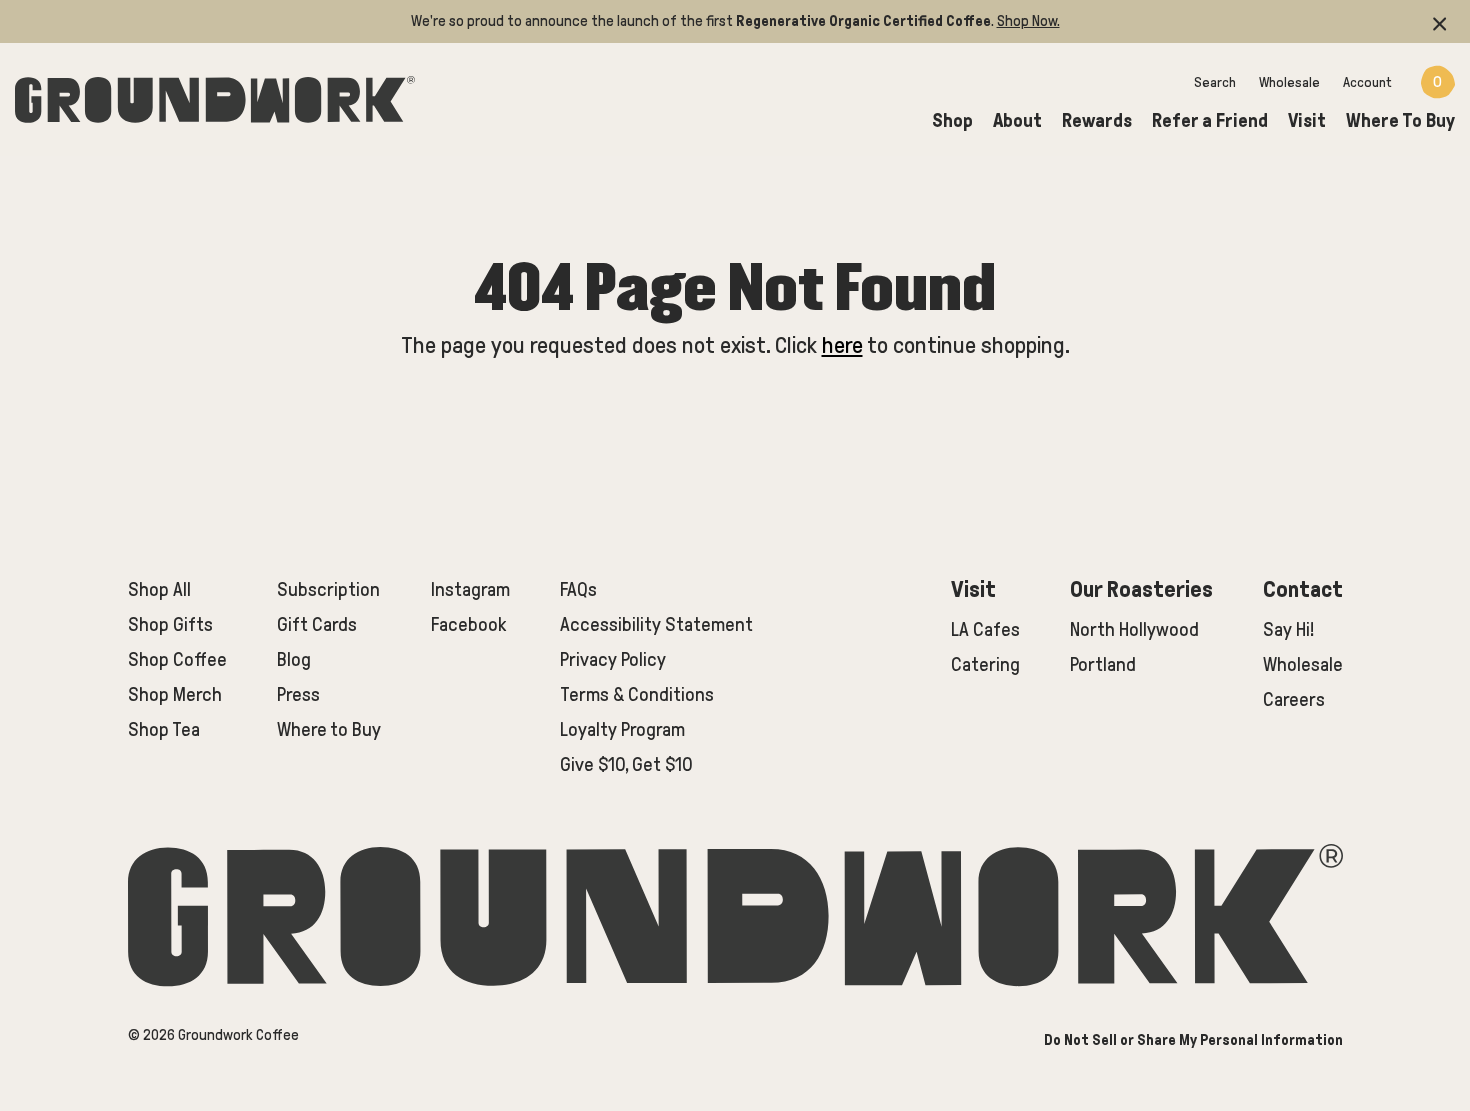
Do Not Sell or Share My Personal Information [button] (1193, 1040)
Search (1215, 82)
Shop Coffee (177, 659)
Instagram (470, 589)
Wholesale (1289, 82)
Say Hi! (1288, 629)
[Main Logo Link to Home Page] (215, 96)
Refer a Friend (1210, 120)
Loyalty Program (622, 729)
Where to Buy (329, 729)
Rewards (1097, 120)
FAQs (578, 589)
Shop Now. (1028, 21)
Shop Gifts (170, 624)
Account (1367, 82)
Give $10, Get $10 (626, 764)
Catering (985, 664)
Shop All (159, 589)
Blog (294, 659)
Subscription (328, 589)
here (842, 345)
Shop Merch (175, 694)
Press (298, 694)
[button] (1440, 21)
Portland (1103, 664)
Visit (1307, 120)
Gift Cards (317, 624)
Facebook (468, 624)
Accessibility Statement (656, 624)
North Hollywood (1134, 629)
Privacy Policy (613, 659)
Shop (952, 120)
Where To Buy (1400, 120)
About (1017, 120)
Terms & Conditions (637, 694)
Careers (1294, 699)
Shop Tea (164, 729)
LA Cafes (985, 629)
